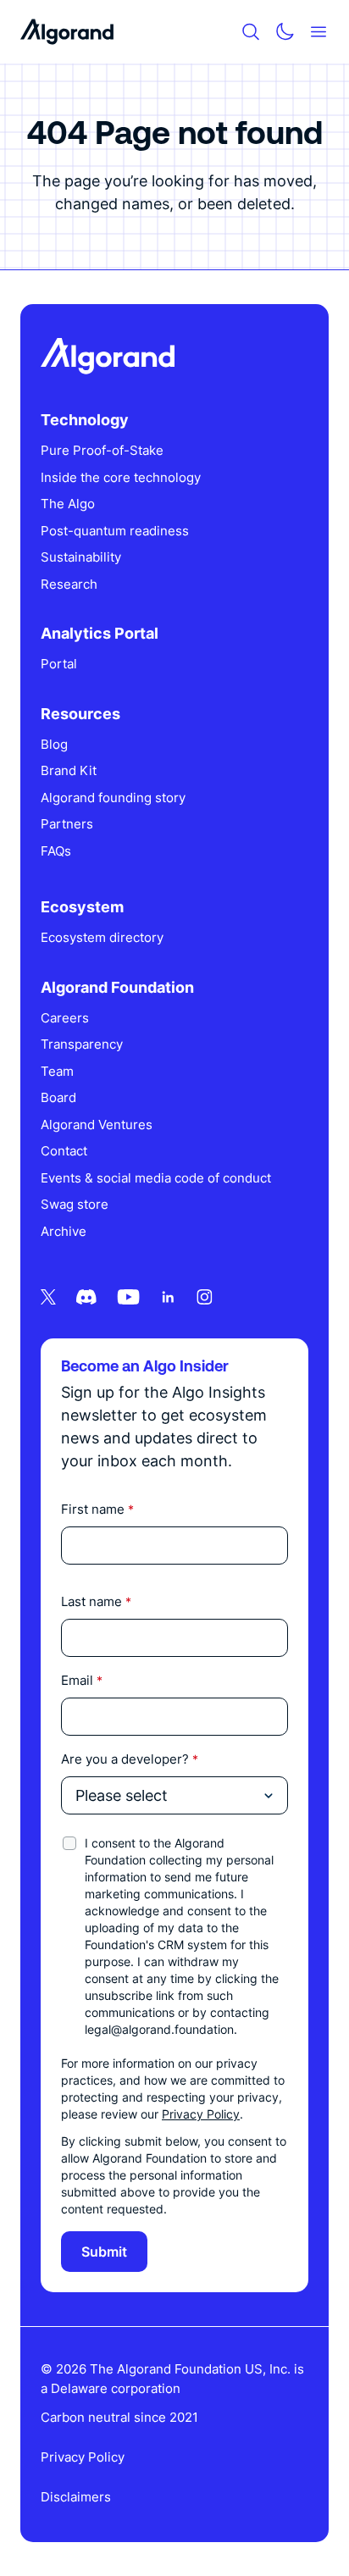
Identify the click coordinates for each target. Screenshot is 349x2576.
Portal (59, 664)
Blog (54, 744)
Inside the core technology (121, 477)
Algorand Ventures (97, 1125)
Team (57, 1071)
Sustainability (81, 557)
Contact (64, 1151)
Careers (65, 1018)
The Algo (68, 504)
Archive (64, 1231)
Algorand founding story (113, 798)
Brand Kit (69, 770)
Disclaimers (76, 2497)
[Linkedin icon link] (168, 1297)
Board (58, 1097)
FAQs (56, 851)
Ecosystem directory (102, 937)
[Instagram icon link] (205, 1297)
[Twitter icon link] (48, 1297)
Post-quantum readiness (115, 531)
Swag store (75, 1204)
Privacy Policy (201, 2114)
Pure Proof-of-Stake (102, 450)
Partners (67, 824)
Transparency (82, 1044)
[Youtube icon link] (128, 1297)
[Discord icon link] (86, 1297)
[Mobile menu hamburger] (319, 32)
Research (69, 584)
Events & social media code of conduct (156, 1178)
